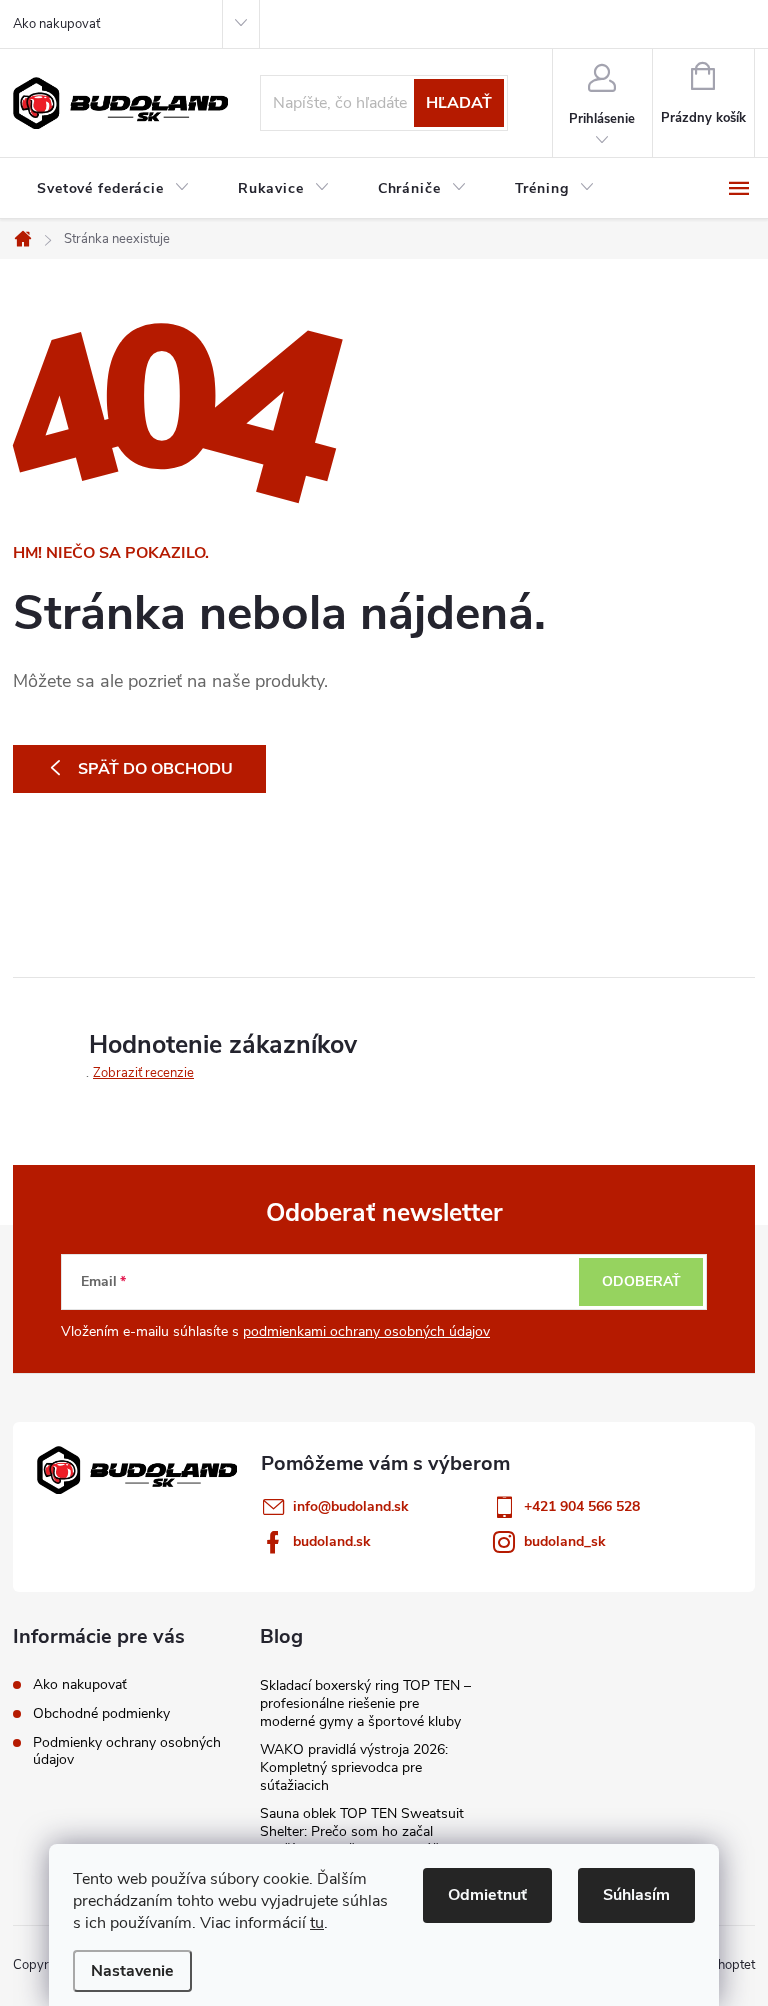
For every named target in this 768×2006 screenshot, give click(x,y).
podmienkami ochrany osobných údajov (366, 1331)
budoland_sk (565, 1541)
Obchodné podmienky (101, 1713)
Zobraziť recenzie (143, 1073)
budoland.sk (332, 1541)
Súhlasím (636, 1895)
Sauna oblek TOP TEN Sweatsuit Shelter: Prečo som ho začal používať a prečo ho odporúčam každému (362, 1840)
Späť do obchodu (155, 769)
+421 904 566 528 (582, 1506)
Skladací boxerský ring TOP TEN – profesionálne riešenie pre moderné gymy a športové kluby (365, 1703)
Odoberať (641, 1281)
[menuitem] (113, 189)
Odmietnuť (487, 1895)
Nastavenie (132, 1971)
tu (317, 1923)
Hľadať (459, 103)
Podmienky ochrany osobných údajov (127, 1751)
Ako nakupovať (56, 24)
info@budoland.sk (351, 1506)
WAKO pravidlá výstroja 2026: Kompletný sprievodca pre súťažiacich (354, 1767)
